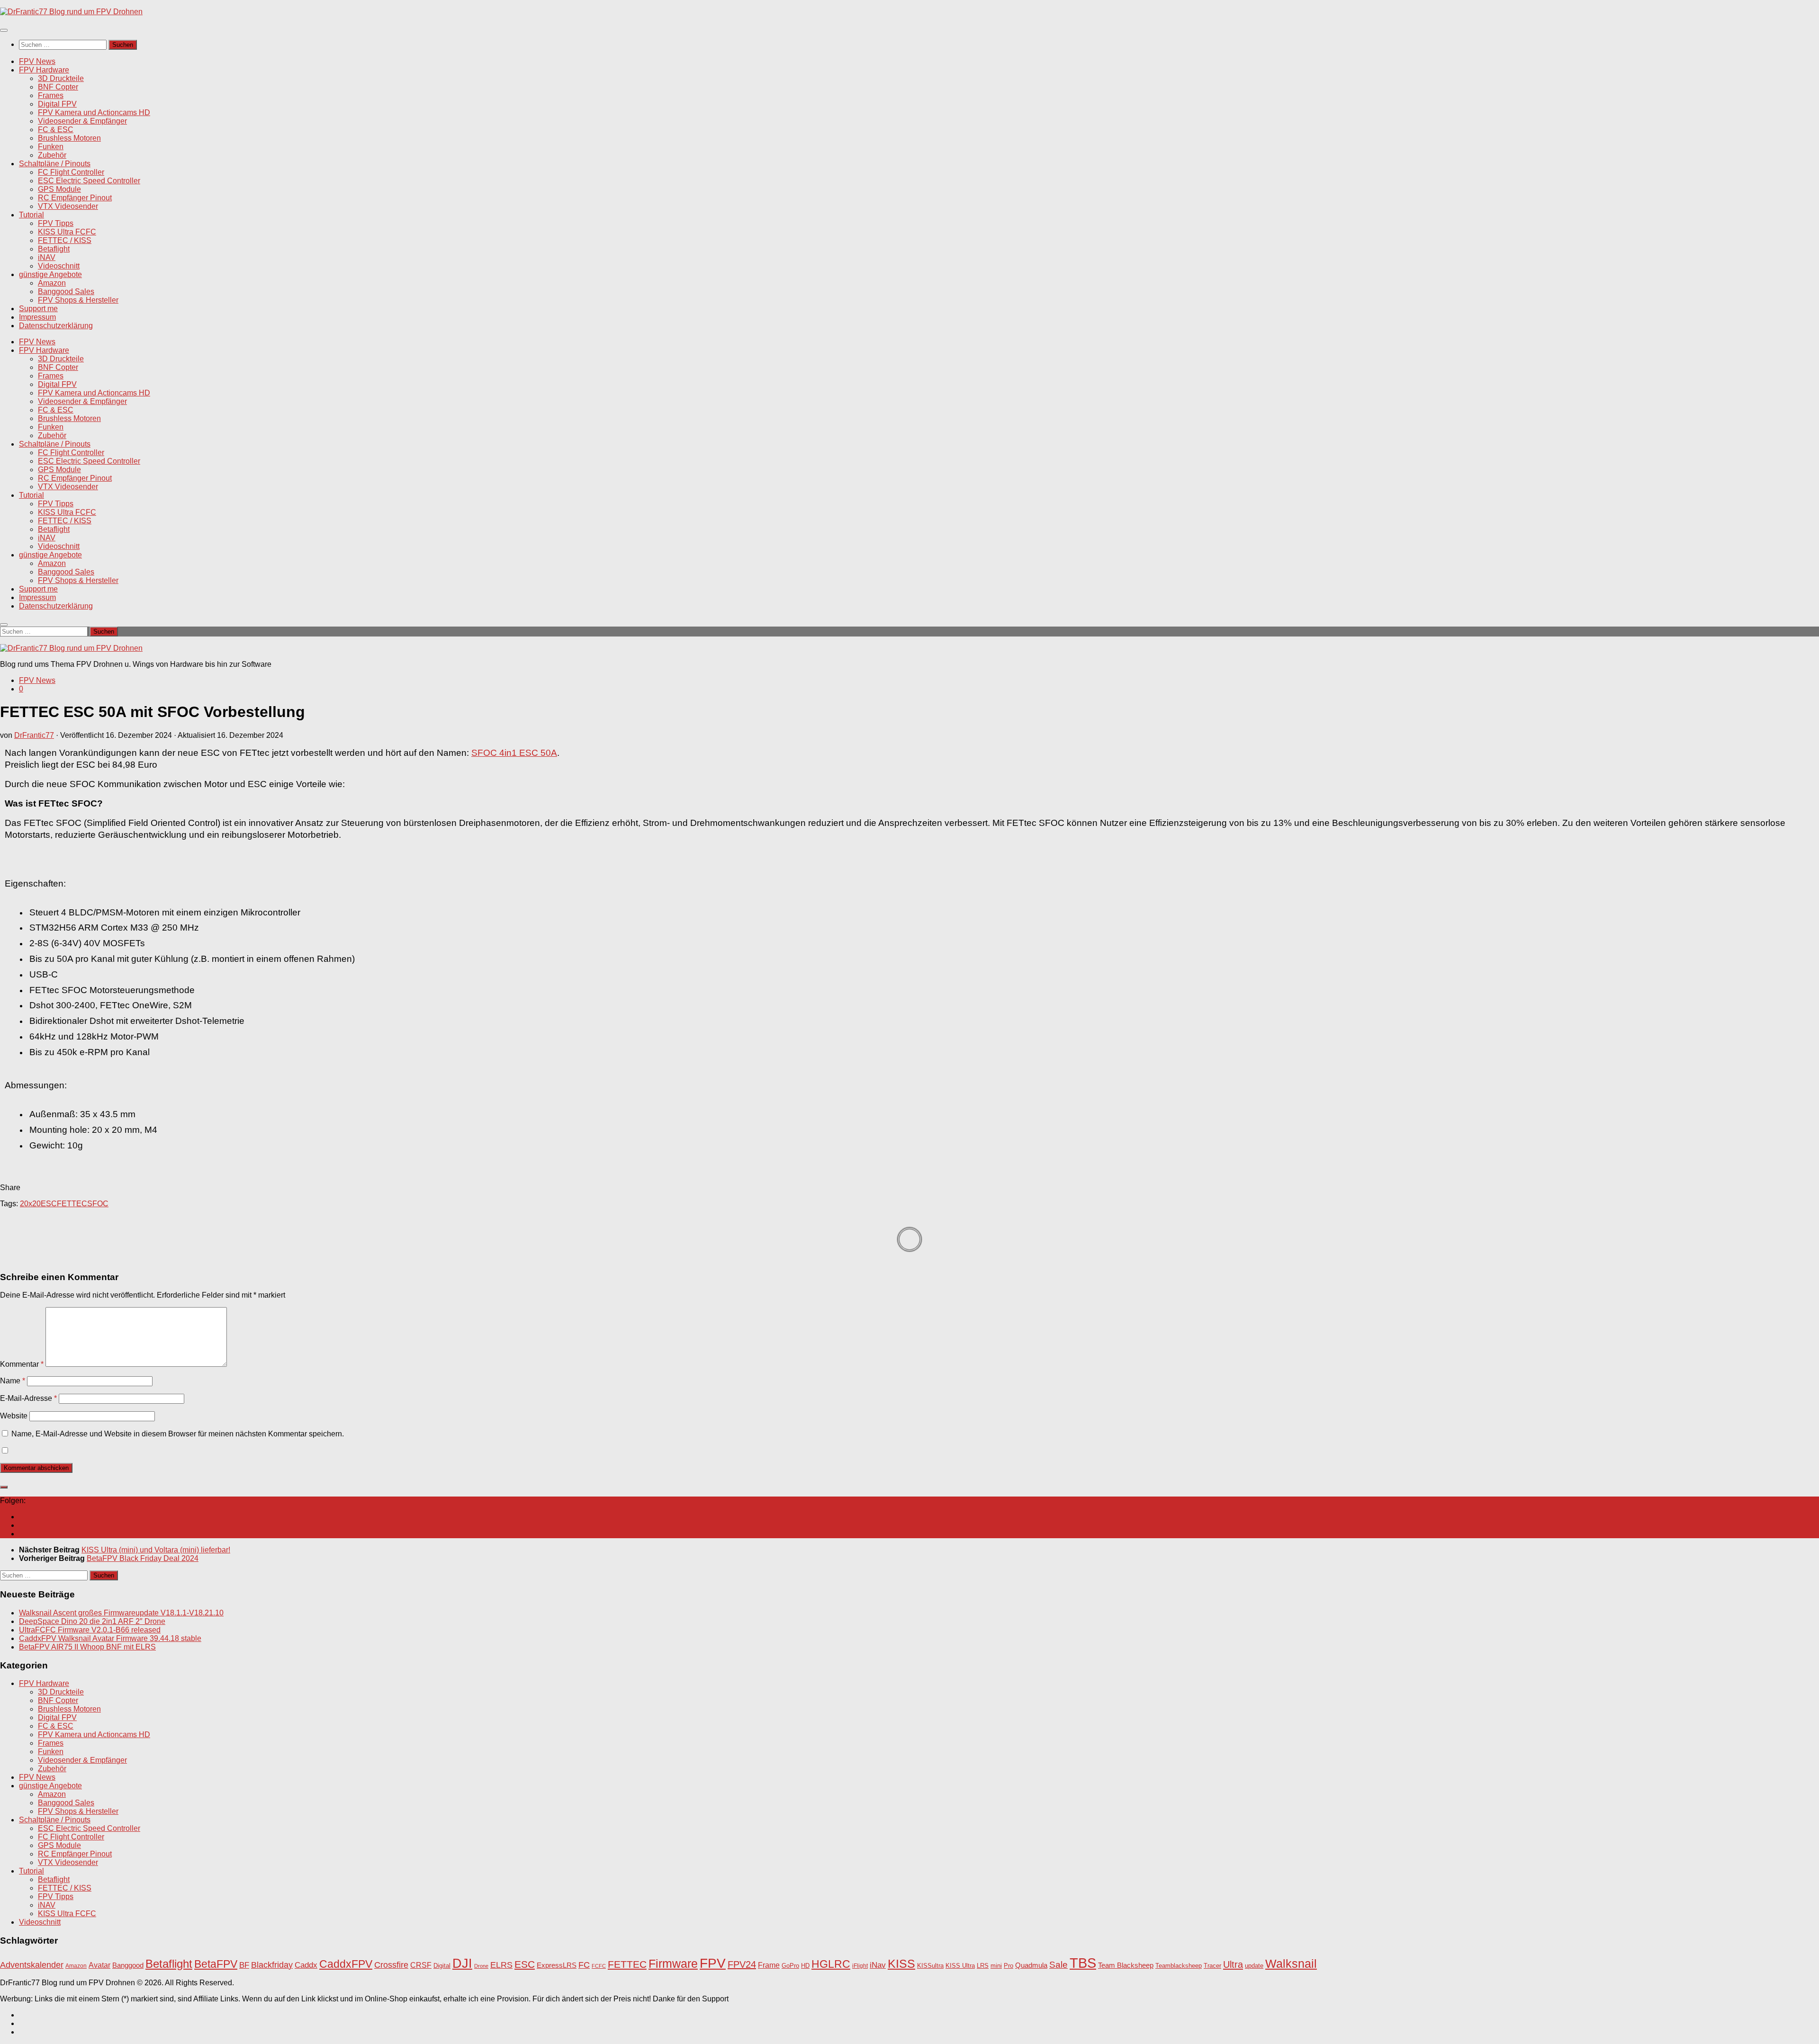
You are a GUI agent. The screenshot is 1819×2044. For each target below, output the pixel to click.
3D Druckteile (61, 78)
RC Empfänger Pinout (75, 198)
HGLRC (831, 1964)
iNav (878, 1965)
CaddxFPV (346, 1964)
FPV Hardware (44, 70)
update (1254, 1966)
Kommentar (22, 1364)
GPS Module (59, 189)
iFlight (860, 1966)
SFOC (98, 1204)
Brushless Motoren (69, 138)
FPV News (37, 61)
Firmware (673, 1964)
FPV (713, 1963)
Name (13, 1381)
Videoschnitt (59, 266)
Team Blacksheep (1126, 1965)
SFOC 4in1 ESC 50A (514, 753)
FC (584, 1965)
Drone (481, 1966)
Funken (51, 147)
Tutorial (32, 215)
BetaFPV (216, 1964)
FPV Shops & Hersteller (78, 300)
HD (805, 1966)
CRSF (421, 1965)
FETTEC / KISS (65, 240)
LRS (983, 1966)
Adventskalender (32, 1965)
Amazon (52, 283)
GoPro (790, 1966)
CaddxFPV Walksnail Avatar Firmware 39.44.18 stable (110, 1638)
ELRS (501, 1965)
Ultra (1233, 1964)
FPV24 (742, 1964)
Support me (38, 309)
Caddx (306, 1965)
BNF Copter (58, 87)
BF (244, 1965)
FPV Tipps (56, 223)
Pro (1009, 1966)
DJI (462, 1963)
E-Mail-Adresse (28, 1398)
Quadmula (1031, 1965)
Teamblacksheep (1179, 1966)
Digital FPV (57, 104)
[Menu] (4, 30)
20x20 (30, 1204)
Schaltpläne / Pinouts (55, 164)
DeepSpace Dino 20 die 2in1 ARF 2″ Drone (92, 1621)
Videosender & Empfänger (82, 121)
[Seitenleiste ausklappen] (4, 1487)
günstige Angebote (50, 274)
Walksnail (1291, 1963)
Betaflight (54, 249)
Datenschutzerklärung (56, 326)
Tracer (1212, 1966)
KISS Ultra (960, 1966)
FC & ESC (56, 130)
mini (996, 1966)
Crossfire (391, 1965)
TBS (1083, 1963)
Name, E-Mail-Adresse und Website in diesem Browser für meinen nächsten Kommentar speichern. (178, 1434)
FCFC (599, 1966)
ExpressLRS (557, 1965)
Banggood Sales (66, 291)
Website (14, 1416)
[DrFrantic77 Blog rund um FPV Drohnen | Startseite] (71, 12)
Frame (769, 1965)
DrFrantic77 (34, 735)
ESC (49, 1204)
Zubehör (52, 155)
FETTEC (72, 1204)
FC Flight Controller (71, 172)
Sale (1058, 1965)
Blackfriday (272, 1965)
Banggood (128, 1965)
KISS (901, 1963)
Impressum (37, 317)
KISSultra (930, 1966)
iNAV (47, 257)
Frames (51, 95)
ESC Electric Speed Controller (89, 181)
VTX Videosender (68, 206)
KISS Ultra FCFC (67, 232)
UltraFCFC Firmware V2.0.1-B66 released (90, 1630)
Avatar (99, 1965)
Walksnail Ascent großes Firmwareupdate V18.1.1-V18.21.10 (121, 1613)
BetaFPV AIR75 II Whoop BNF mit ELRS (87, 1647)
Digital (442, 1966)
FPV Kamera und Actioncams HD (94, 112)
